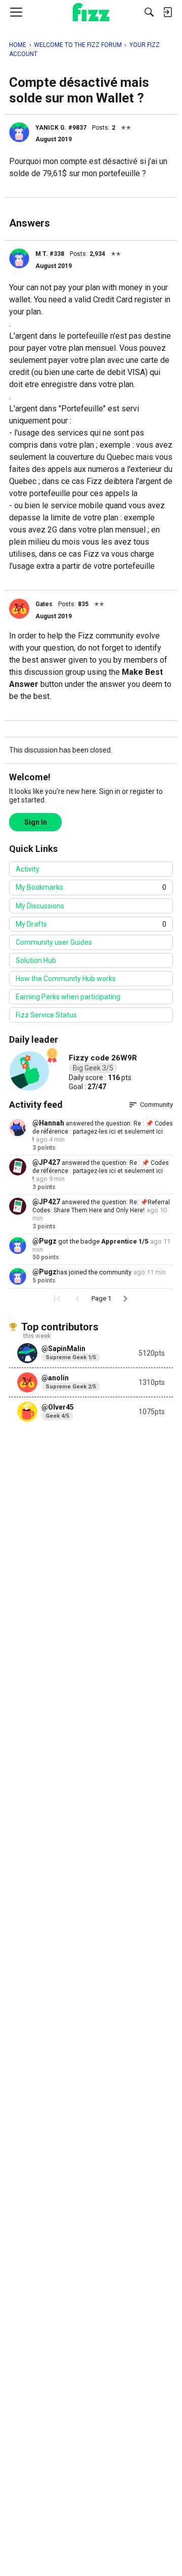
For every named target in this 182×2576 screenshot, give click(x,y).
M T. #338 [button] (50, 254)
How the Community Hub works (66, 979)
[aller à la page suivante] (125, 1299)
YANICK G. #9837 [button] (61, 128)
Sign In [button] (36, 822)
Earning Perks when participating (68, 997)
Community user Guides (54, 942)
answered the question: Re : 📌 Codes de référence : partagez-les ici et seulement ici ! (103, 1132)
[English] (91, 12)
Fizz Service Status (46, 1015)
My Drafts (91, 924)
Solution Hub (36, 960)
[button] (19, 132)
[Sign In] (167, 12)
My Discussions (40, 906)
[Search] (149, 12)
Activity (28, 869)
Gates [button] (44, 604)
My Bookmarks (91, 887)
